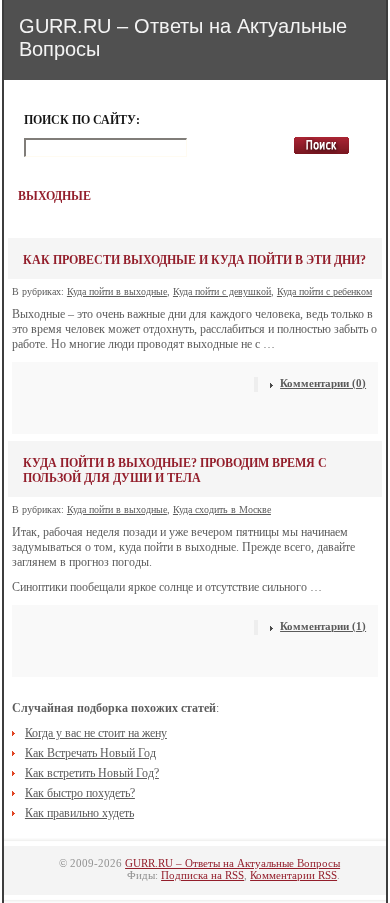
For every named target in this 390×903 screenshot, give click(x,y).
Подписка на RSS (202, 875)
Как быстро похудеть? (80, 793)
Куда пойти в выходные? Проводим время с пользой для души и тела (175, 470)
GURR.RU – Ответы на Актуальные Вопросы (232, 863)
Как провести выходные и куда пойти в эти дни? (194, 260)
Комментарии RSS (293, 875)
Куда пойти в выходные (117, 291)
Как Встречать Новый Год (90, 753)
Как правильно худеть (79, 813)
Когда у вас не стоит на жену (96, 733)
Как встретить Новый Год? (92, 773)
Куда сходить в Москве (222, 509)
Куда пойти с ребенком (324, 291)
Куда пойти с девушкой (222, 291)
